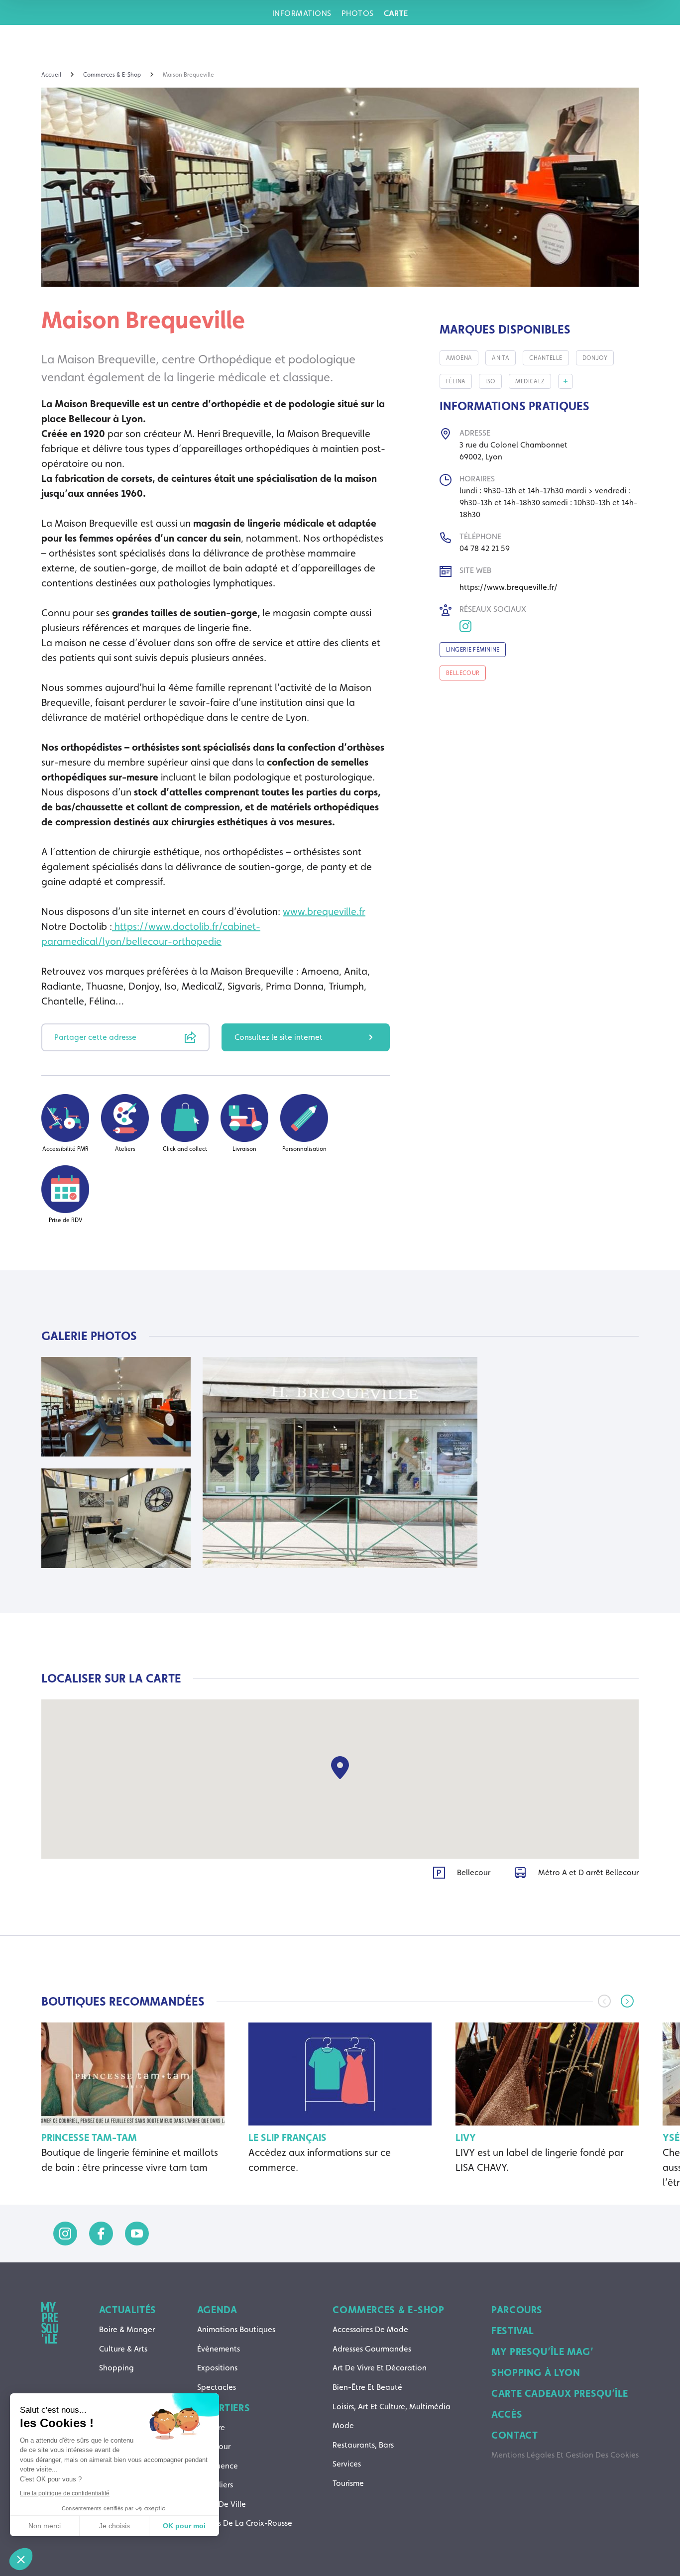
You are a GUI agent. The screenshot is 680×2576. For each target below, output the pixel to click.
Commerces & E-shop (388, 2310)
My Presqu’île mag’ (542, 2352)
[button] (627, 2001)
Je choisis (114, 2526)
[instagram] (65, 2234)
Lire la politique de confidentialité (65, 2493)
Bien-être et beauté (367, 2387)
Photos (358, 13)
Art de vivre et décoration (380, 2368)
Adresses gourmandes (372, 2349)
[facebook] (101, 2234)
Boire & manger (127, 2329)
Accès (507, 2414)
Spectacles (217, 2387)
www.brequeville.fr (324, 911)
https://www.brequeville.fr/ (509, 587)
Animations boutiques (236, 2329)
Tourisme (348, 2483)
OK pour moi (184, 2526)
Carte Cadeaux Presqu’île (560, 2393)
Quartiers (224, 2408)
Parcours (517, 2310)
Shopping (116, 2368)
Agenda (217, 2310)
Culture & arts (123, 2349)
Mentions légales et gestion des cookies (565, 2455)
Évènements (219, 2349)
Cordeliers (215, 2485)
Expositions (217, 2368)
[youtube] (137, 2234)
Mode (343, 2425)
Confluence (218, 2466)
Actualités (128, 2310)
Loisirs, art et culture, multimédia (392, 2407)
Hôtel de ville (222, 2504)
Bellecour (214, 2446)
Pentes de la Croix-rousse (245, 2523)
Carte (396, 13)
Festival (513, 2331)
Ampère (211, 2427)
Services (347, 2464)
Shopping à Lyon (536, 2372)
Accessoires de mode (370, 2329)
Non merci (45, 2526)
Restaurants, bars (363, 2445)
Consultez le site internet (279, 1037)
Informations (302, 13)
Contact (514, 2435)
